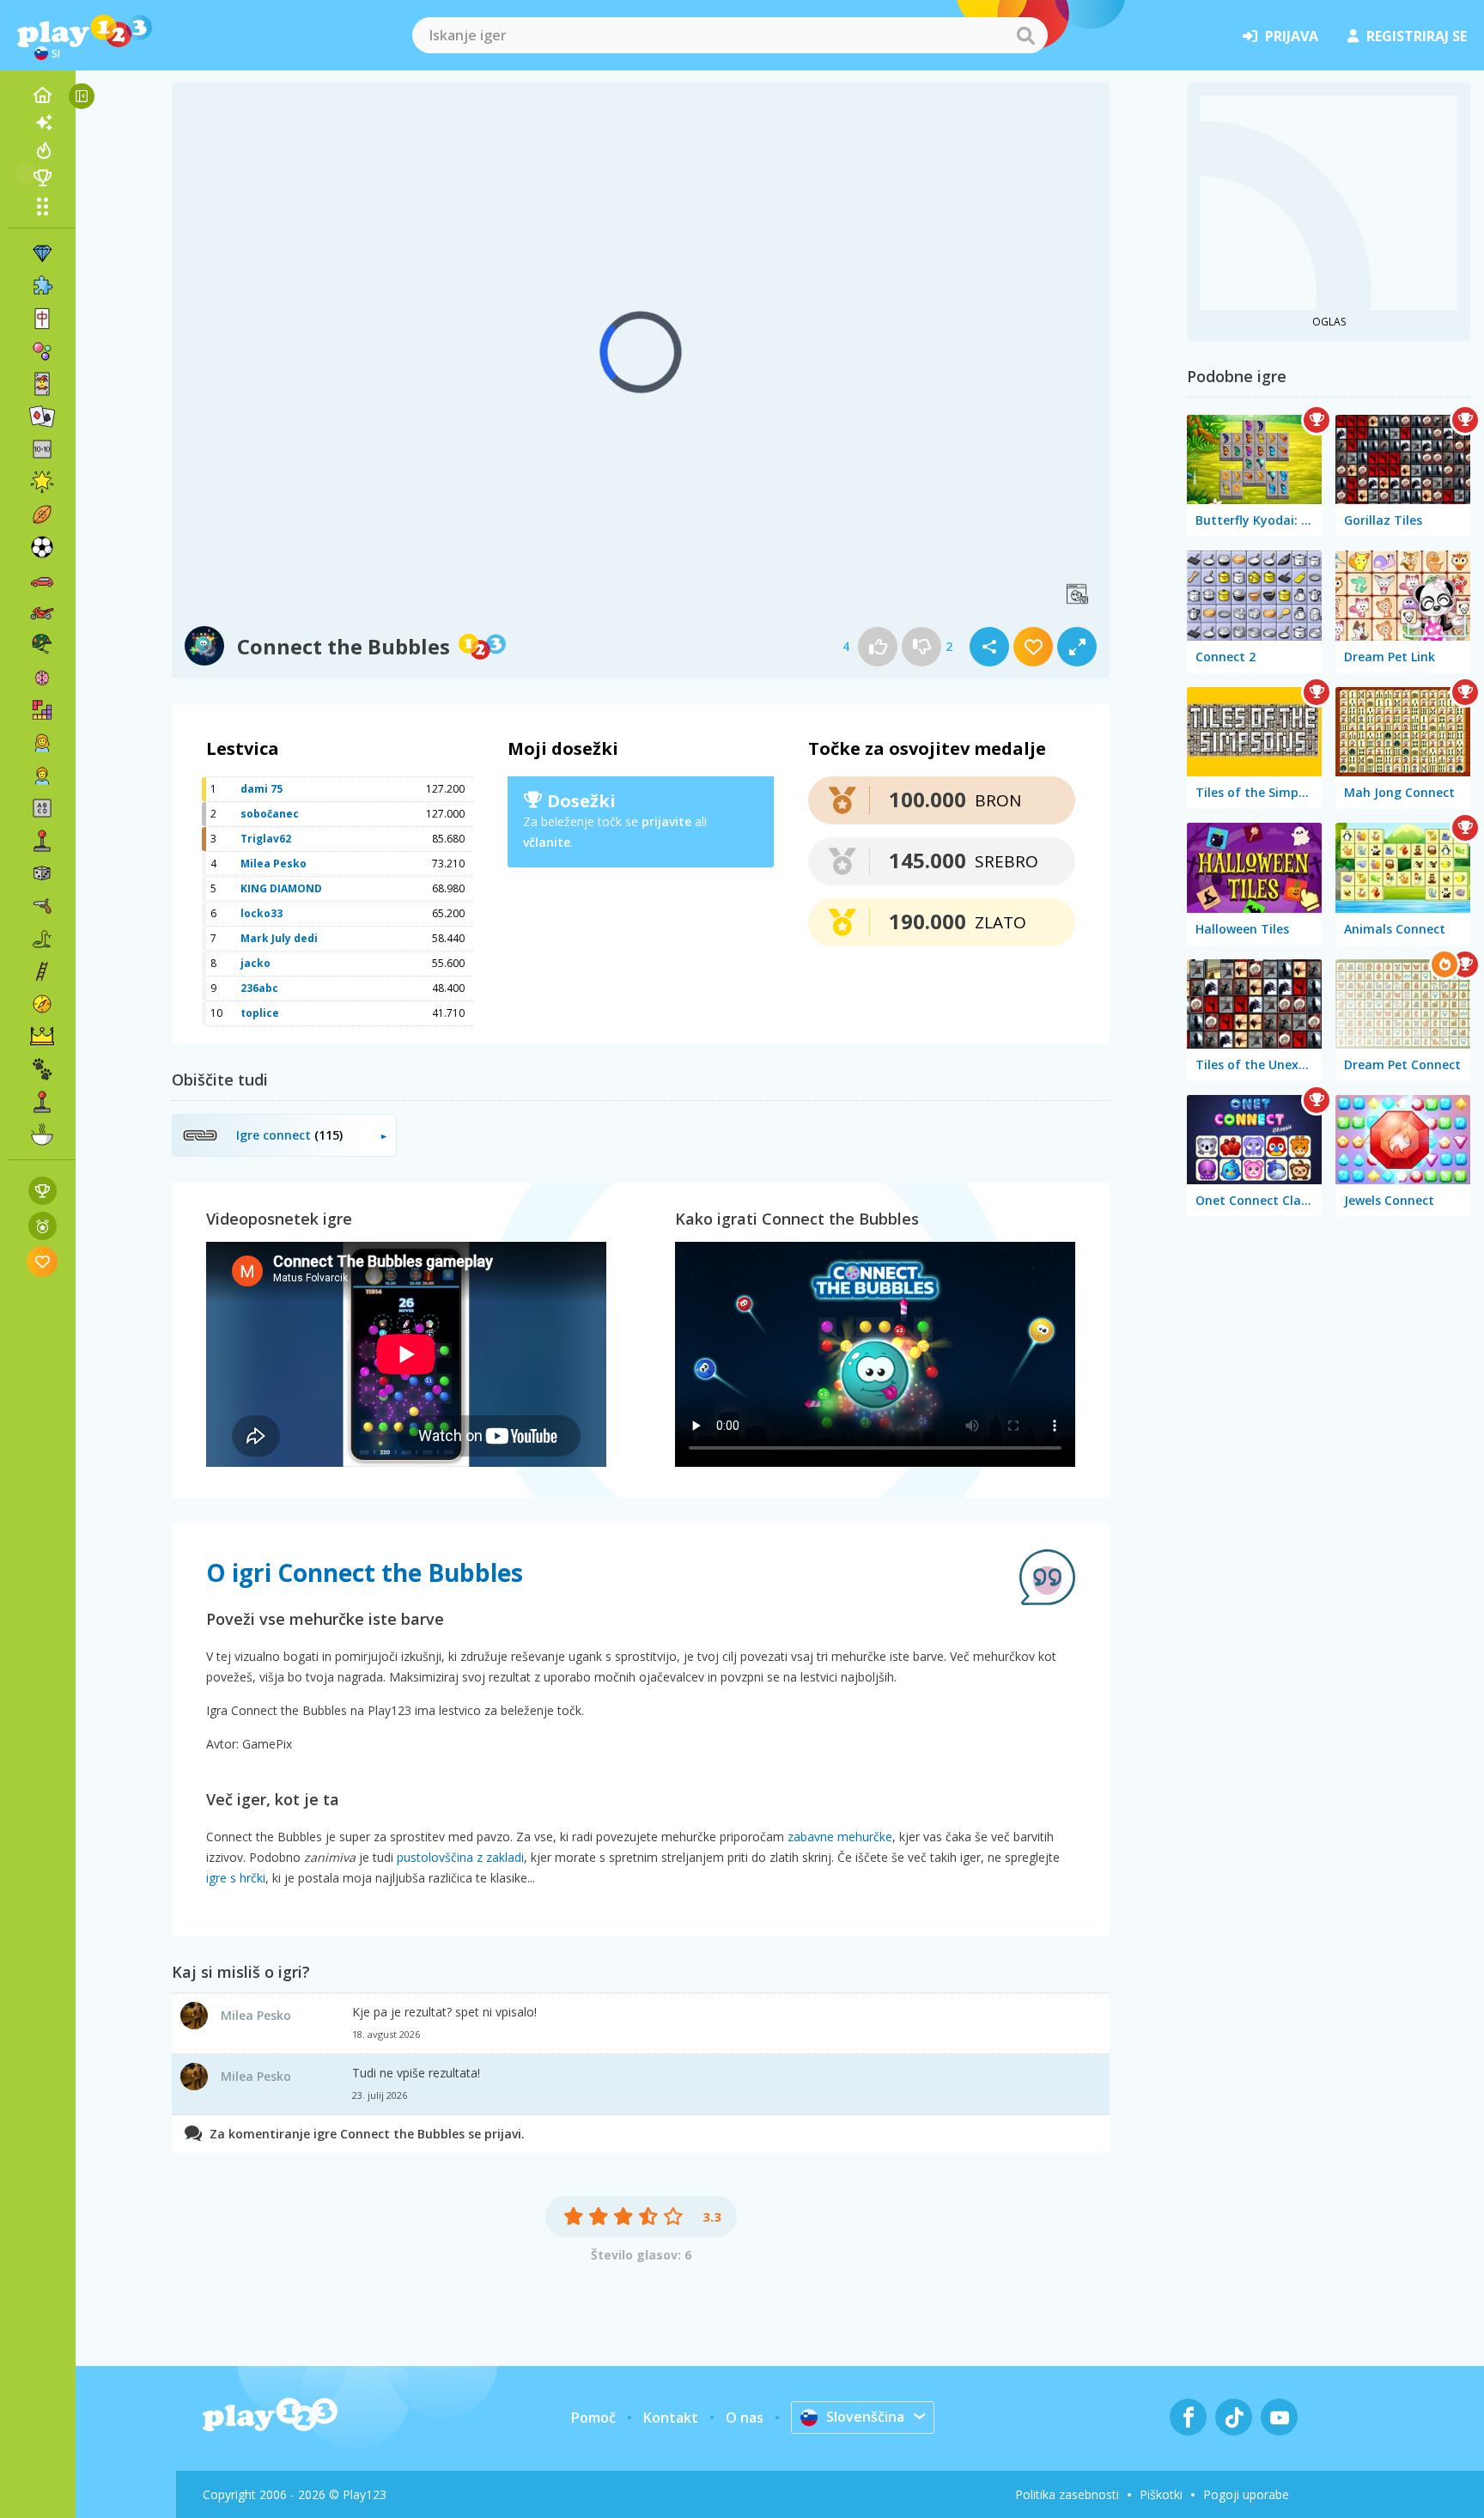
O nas (745, 2418)
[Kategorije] (42, 206)
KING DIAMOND (281, 888)
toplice (260, 1013)
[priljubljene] (43, 1261)
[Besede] (42, 808)
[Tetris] (42, 710)
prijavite (666, 821)
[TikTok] (1234, 2417)
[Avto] (42, 580)
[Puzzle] (42, 286)
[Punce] (42, 743)
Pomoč (593, 2418)
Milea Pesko (274, 864)
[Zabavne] (42, 482)
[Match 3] (42, 253)
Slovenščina (865, 2417)
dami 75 (262, 789)
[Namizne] (42, 873)
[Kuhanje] (42, 1134)
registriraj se (1417, 36)
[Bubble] (42, 351)
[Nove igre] (42, 123)
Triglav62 (266, 839)
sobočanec (270, 814)
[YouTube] (1279, 2417)
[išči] (1025, 35)
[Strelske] (42, 906)
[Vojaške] (42, 645)
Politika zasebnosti (1067, 2494)
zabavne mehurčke (840, 1837)
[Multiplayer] (42, 1102)
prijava (1292, 36)
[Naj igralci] (42, 178)
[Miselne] (42, 678)
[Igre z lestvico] (43, 1191)
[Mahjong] (42, 319)
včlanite (547, 842)
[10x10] (42, 449)
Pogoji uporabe (1246, 2494)
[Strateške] (42, 1037)
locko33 (262, 913)
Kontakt (671, 2418)
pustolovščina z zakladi (460, 1857)
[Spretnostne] (42, 971)
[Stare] (42, 939)
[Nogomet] (42, 547)
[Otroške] (42, 775)
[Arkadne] (42, 841)
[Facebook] (1188, 2417)
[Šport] (42, 514)
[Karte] (42, 384)
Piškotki (1161, 2494)
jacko (255, 963)
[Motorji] (42, 612)
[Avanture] (42, 1004)
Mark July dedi (279, 938)
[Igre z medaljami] (43, 1226)
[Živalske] (42, 1069)
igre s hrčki (236, 1878)
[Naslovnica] (42, 95)
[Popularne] (42, 150)
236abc (259, 988)
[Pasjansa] (42, 417)
